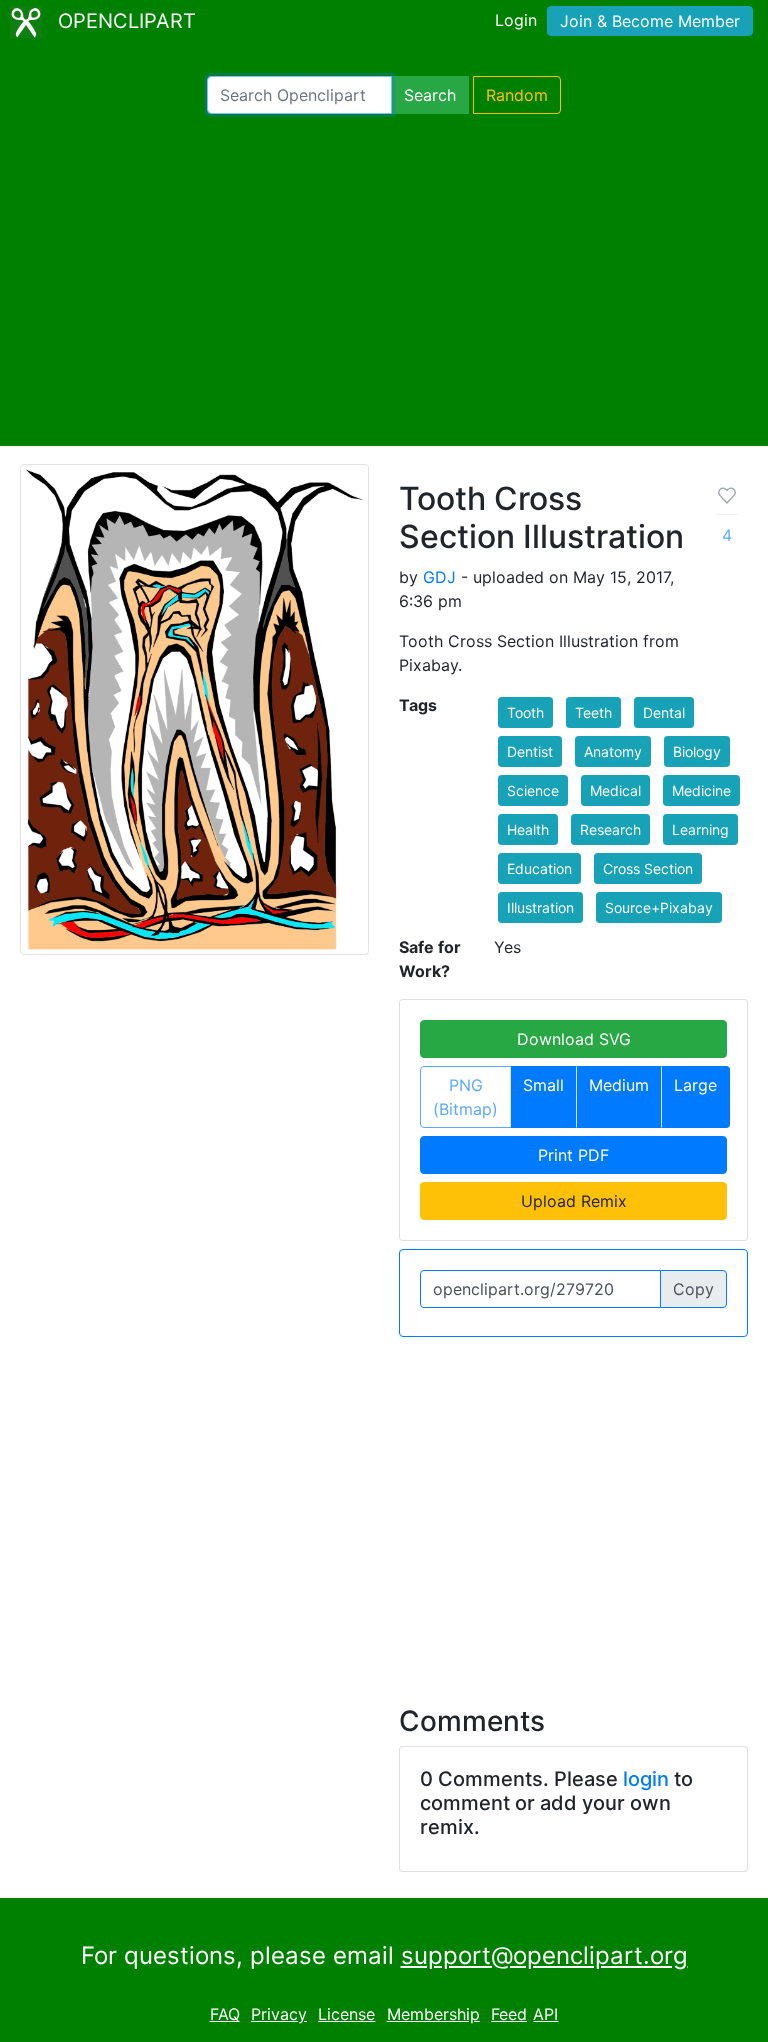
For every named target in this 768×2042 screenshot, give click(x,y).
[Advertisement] (384, 280)
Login (516, 20)
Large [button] (695, 1085)
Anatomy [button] (613, 751)
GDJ (439, 577)
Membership (433, 2014)
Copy (693, 1289)
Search (430, 95)
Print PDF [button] (573, 1155)
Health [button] (528, 829)
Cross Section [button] (648, 868)
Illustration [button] (540, 907)
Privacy (279, 2014)
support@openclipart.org (544, 1955)
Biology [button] (697, 751)
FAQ (225, 2014)
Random (517, 95)
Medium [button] (619, 1085)
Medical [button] (615, 790)
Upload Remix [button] (574, 1201)
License (346, 2014)
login (646, 1779)
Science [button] (533, 790)
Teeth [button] (593, 712)
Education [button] (539, 868)
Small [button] (543, 1085)
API (545, 2014)
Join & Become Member (650, 21)
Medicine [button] (701, 790)
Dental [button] (664, 712)
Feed (509, 2014)
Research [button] (610, 829)
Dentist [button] (530, 751)
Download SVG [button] (574, 1039)
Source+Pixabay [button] (659, 907)
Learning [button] (700, 829)
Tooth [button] (525, 712)
